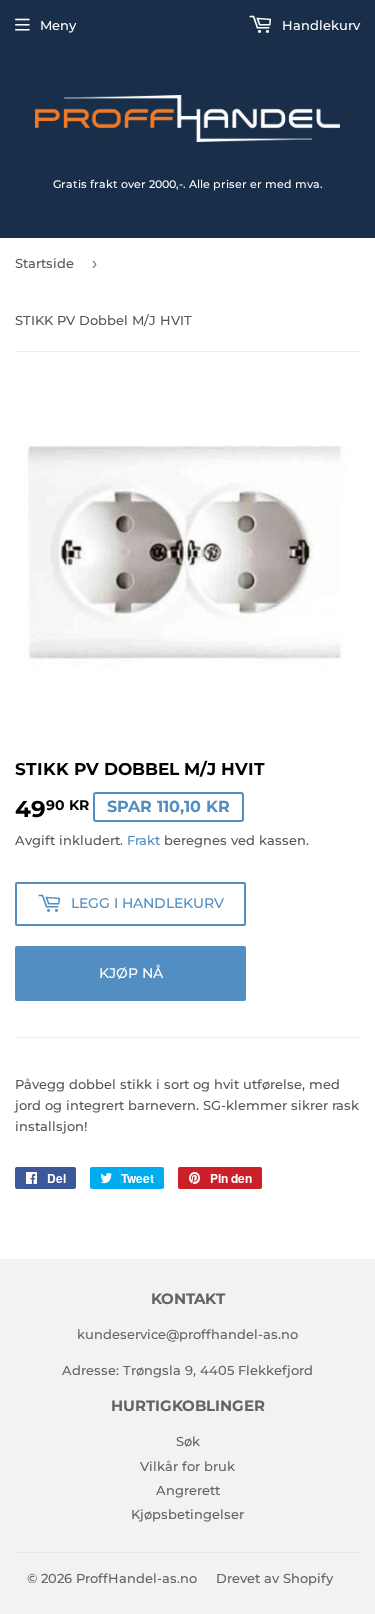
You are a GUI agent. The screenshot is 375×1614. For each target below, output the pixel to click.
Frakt (143, 840)
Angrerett (188, 1490)
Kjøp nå (131, 973)
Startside (44, 263)
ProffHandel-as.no (136, 1578)
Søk (188, 1441)
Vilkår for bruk (187, 1466)
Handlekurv (319, 25)
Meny (58, 25)
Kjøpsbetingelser (187, 1514)
